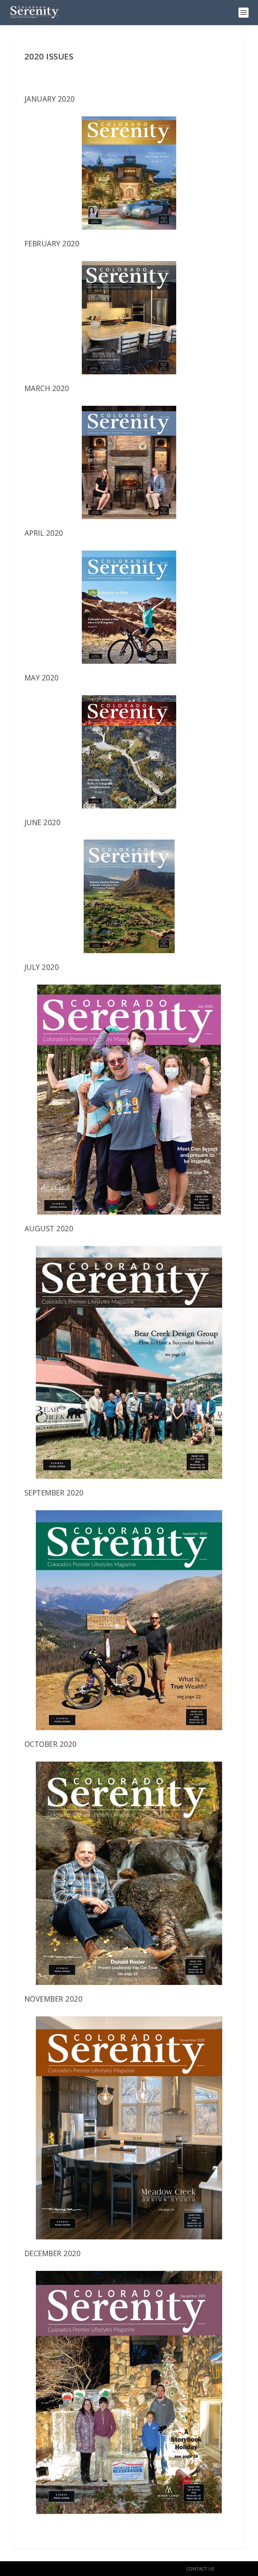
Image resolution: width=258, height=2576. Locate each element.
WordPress (115, 2569)
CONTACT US (200, 2569)
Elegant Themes (56, 2569)
